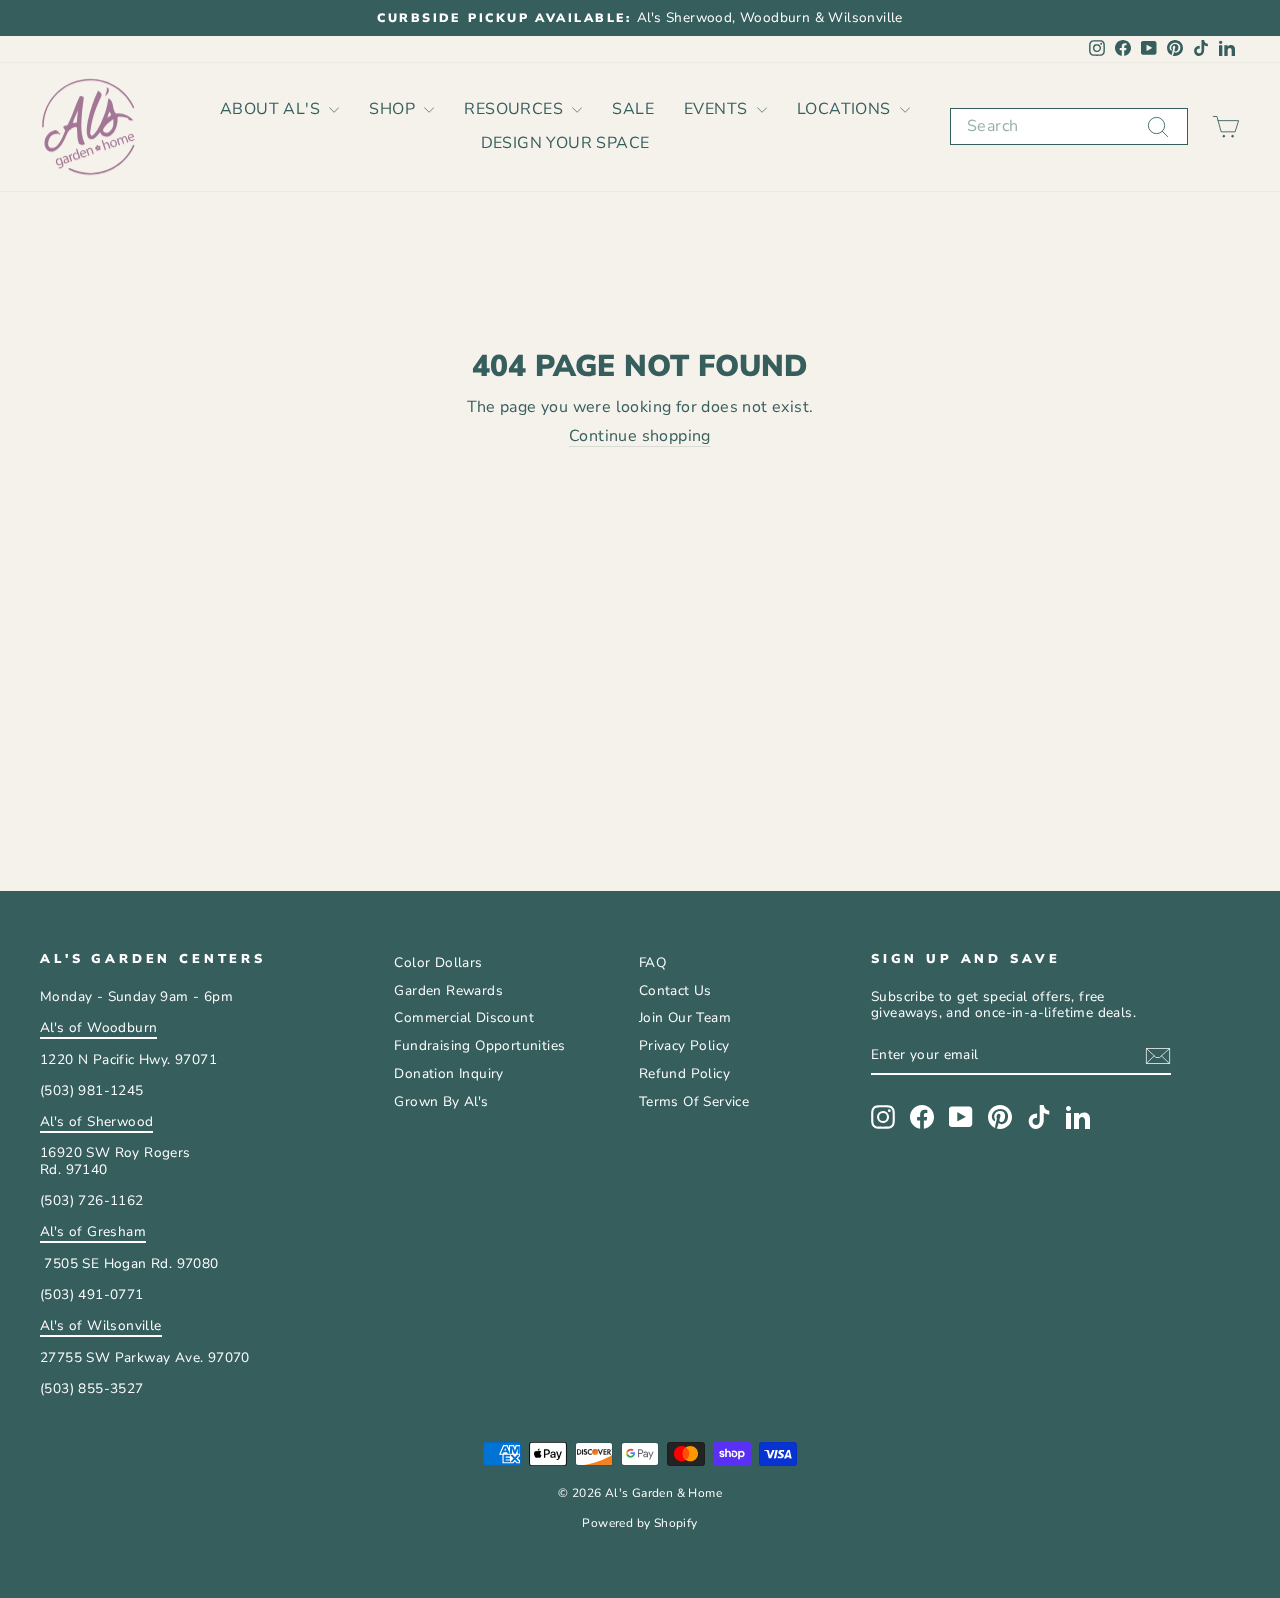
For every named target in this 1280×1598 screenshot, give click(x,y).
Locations (846, 109)
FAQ (652, 962)
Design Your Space (565, 143)
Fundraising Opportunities (479, 1045)
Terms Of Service (694, 1101)
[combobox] (1069, 126)
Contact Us (675, 990)
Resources (515, 109)
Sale (633, 109)
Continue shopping (640, 437)
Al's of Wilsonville (101, 1325)
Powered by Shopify (639, 1523)
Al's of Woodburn (98, 1027)
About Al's (272, 109)
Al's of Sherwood (96, 1121)
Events (718, 109)
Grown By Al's (441, 1101)
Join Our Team (685, 1017)
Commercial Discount (464, 1017)
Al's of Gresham (93, 1231)
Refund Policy (684, 1073)
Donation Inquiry (448, 1073)
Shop (394, 109)
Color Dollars (438, 962)
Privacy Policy (684, 1045)
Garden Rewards (448, 990)
